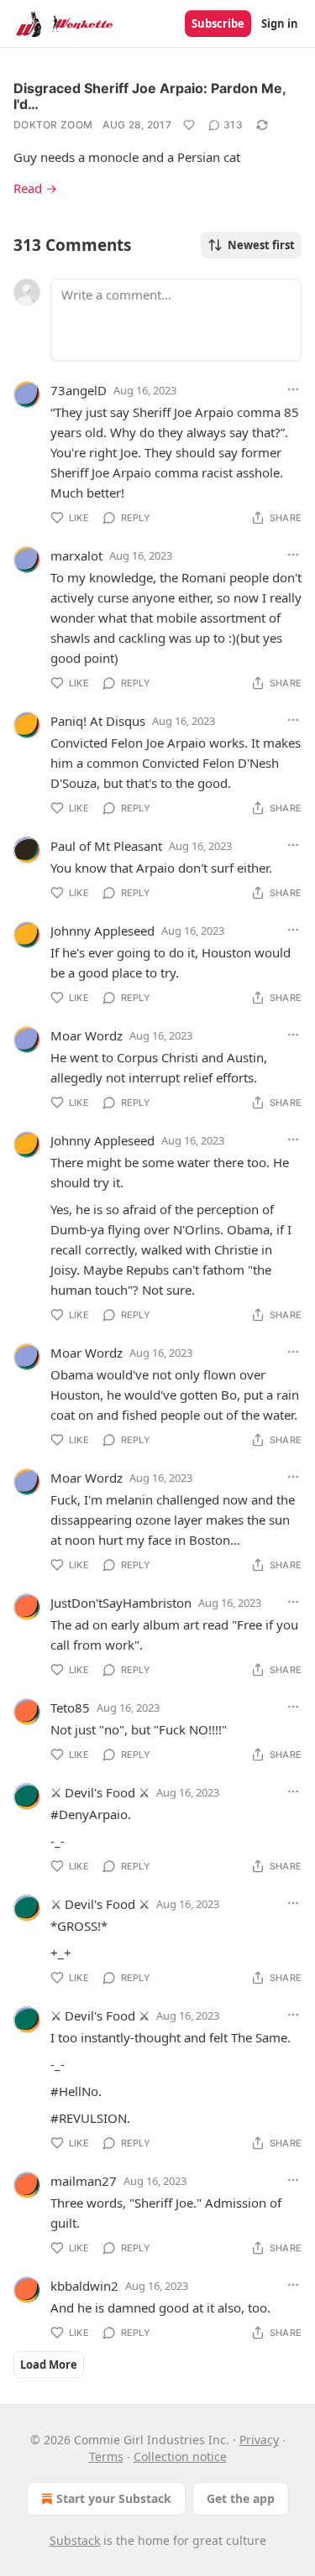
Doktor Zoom (53, 125)
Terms (106, 2456)
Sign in (280, 23)
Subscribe (218, 23)
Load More (49, 2365)
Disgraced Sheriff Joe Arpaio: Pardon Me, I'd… (150, 96)
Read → (35, 188)
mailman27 (84, 2181)
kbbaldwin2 (84, 2286)
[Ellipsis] (293, 389)
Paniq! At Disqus (98, 721)
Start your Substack (114, 2498)
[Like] (189, 125)
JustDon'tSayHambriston (121, 1603)
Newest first (261, 245)
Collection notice (180, 2456)
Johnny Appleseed (102, 931)
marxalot (76, 555)
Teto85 (70, 1708)
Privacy (259, 2440)
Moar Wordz (87, 1035)
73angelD (79, 390)
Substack (75, 2540)
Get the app (241, 2498)
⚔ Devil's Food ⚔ (100, 1792)
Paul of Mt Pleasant (106, 846)
